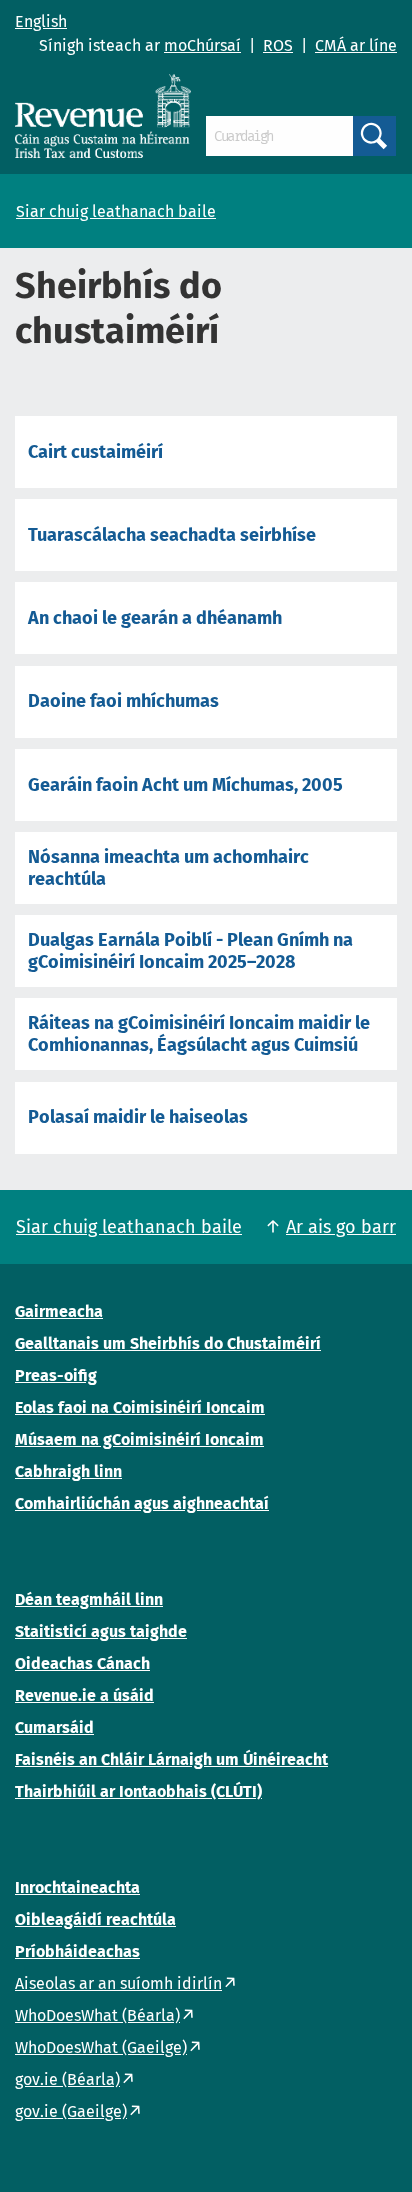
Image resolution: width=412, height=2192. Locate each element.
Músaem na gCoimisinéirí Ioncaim (139, 1439)
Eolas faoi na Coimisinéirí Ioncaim (140, 1407)
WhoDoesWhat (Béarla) (97, 2015)
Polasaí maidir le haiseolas (138, 1117)
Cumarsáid (54, 1727)
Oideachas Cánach (82, 1663)
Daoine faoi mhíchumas (123, 701)
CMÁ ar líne (356, 45)
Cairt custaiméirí (95, 452)
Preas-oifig (56, 1375)
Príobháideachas (77, 1951)
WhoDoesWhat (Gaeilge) (101, 2047)
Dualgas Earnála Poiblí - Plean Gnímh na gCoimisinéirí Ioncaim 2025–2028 (190, 951)
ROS (278, 45)
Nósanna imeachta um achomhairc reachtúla (168, 868)
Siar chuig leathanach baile (116, 211)
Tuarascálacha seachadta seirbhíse (172, 535)
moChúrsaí (202, 45)
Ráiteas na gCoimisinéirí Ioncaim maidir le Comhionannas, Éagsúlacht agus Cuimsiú (199, 1034)
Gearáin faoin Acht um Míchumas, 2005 (185, 785)
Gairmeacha (59, 1311)
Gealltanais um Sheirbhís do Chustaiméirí (168, 1343)
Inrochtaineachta (77, 1887)
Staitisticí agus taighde (101, 1631)
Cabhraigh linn (68, 1471)
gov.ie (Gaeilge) (71, 2111)
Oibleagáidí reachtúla (95, 1919)
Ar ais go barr (341, 1227)
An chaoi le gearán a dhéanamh (155, 618)
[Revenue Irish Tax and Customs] (103, 116)
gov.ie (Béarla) (67, 2079)
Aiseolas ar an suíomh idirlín (118, 1983)
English (41, 21)
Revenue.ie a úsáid (84, 1695)
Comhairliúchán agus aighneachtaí (142, 1503)
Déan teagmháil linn (89, 1599)
